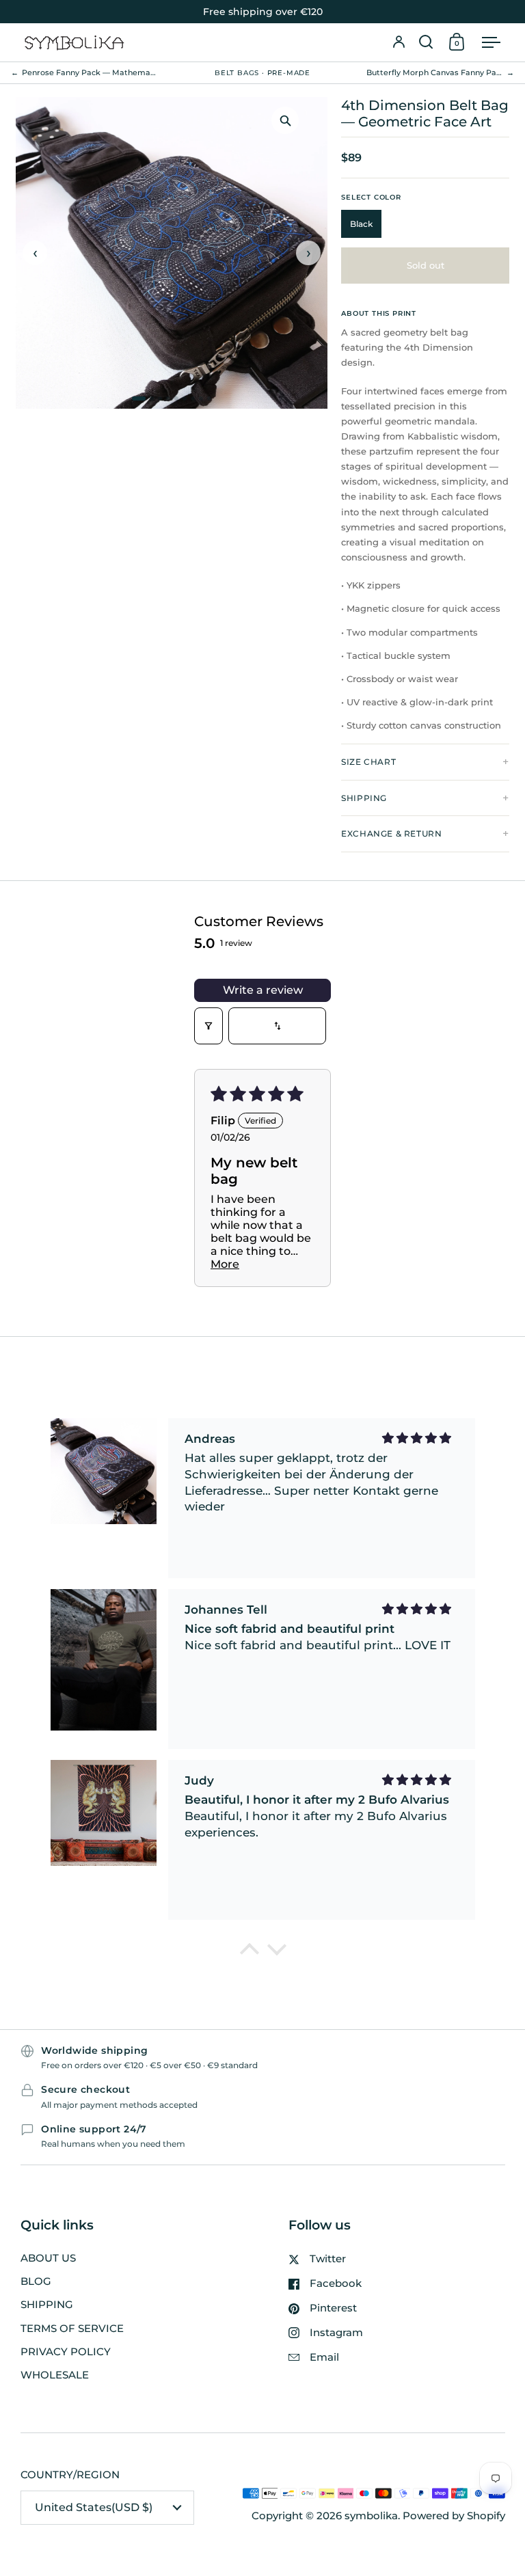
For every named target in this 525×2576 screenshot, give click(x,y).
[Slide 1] (139, 398)
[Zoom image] (285, 120)
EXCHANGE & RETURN (391, 833)
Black (361, 224)
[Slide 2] (152, 398)
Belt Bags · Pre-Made (262, 73)
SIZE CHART (368, 762)
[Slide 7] (193, 398)
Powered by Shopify (454, 2516)
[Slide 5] (176, 398)
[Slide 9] (209, 398)
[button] (426, 42)
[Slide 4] (168, 398)
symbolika (371, 2516)
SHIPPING (364, 798)
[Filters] (208, 1026)
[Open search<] (426, 42)
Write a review (263, 990)
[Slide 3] (160, 398)
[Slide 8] (201, 398)
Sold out (426, 265)
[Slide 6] (185, 398)
